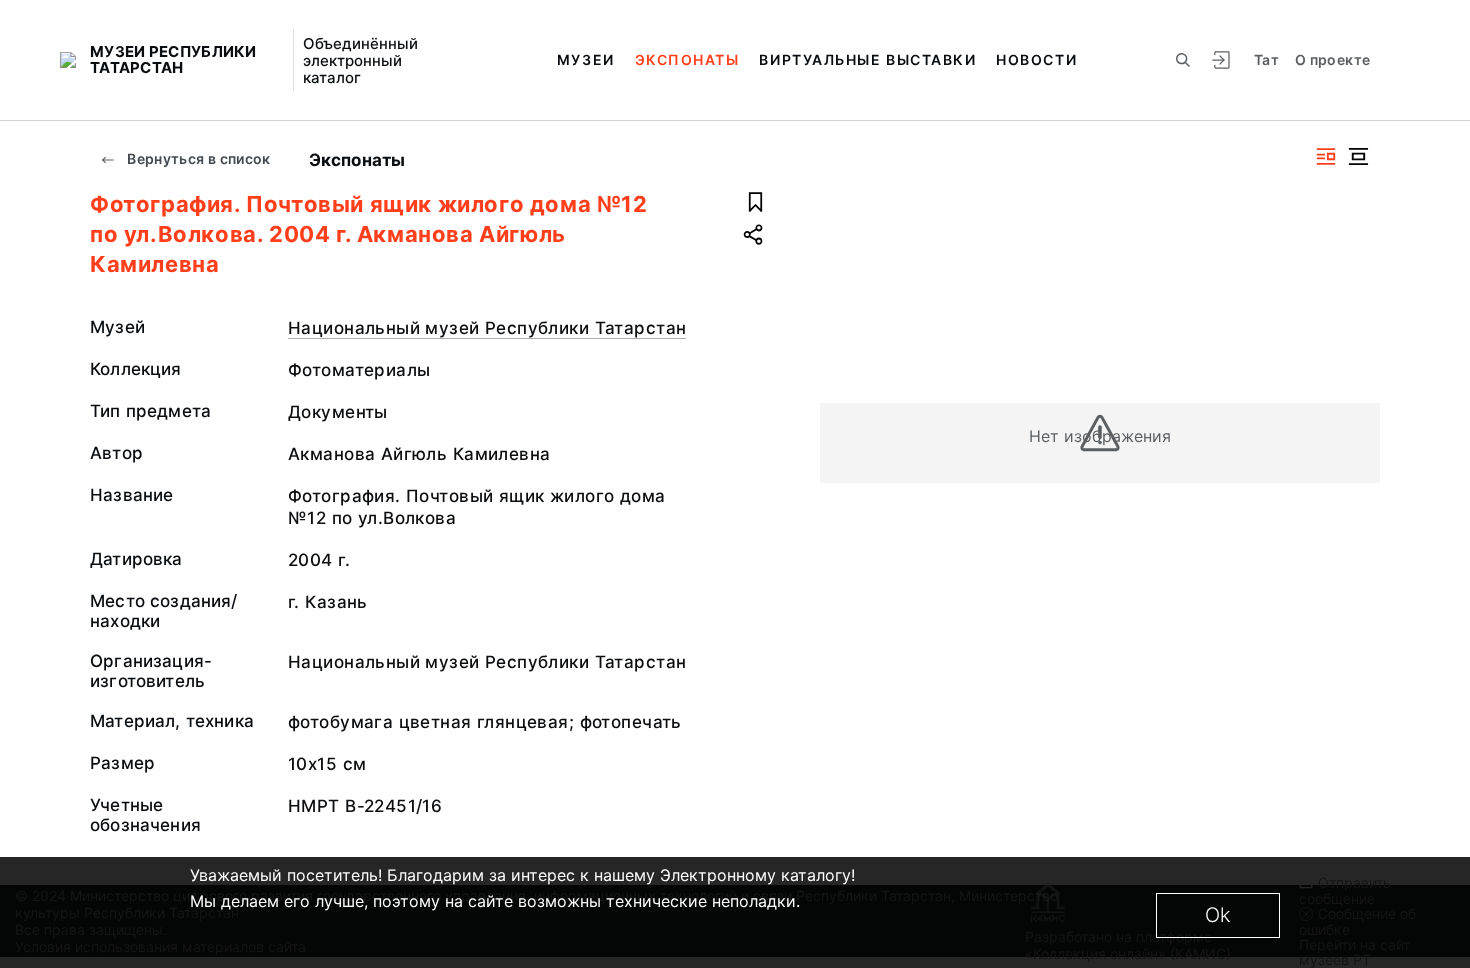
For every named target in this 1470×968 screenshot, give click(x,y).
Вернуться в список (197, 158)
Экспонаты (687, 59)
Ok (1218, 915)
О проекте (1332, 59)
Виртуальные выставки (867, 59)
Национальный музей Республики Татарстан (487, 328)
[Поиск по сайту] (1183, 60)
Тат (1266, 59)
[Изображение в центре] (1358, 156)
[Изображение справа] (1326, 156)
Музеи (586, 59)
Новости (1036, 59)
